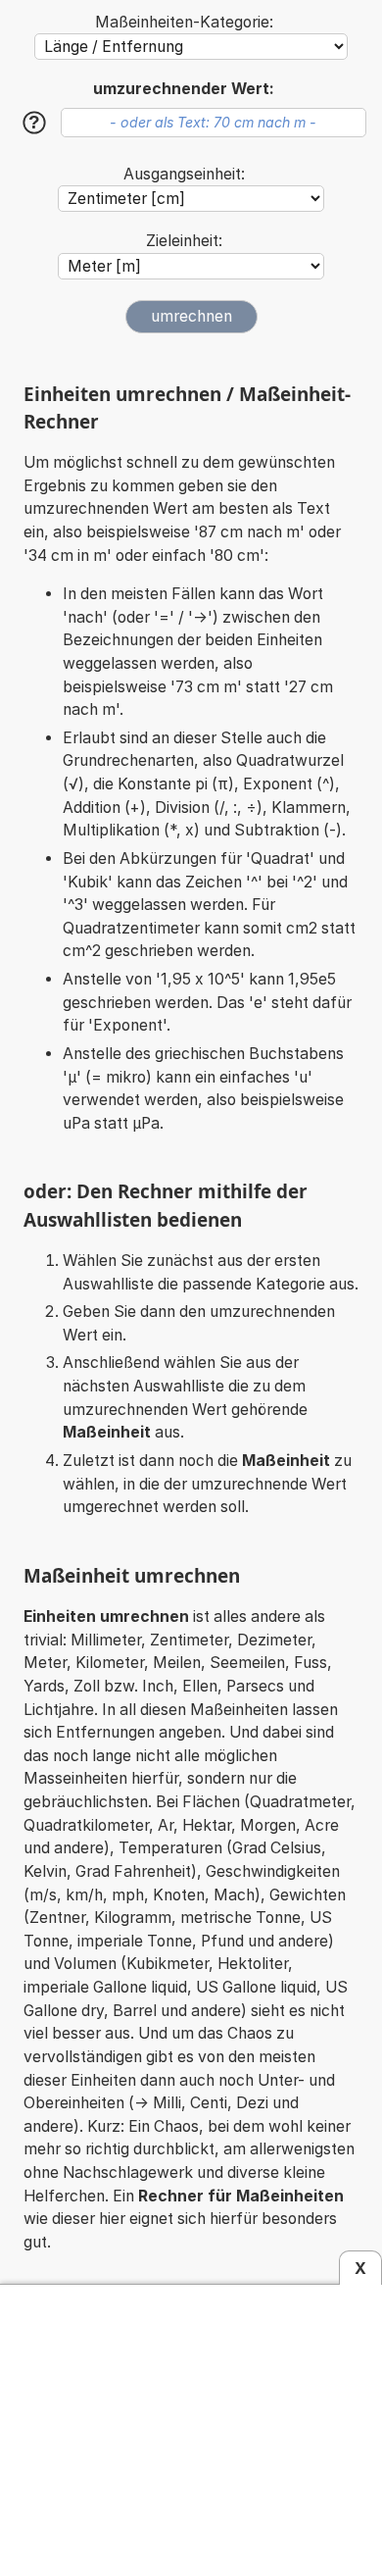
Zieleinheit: (184, 241)
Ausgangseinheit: (184, 174)
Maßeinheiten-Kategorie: (184, 22)
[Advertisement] (193, 2427)
